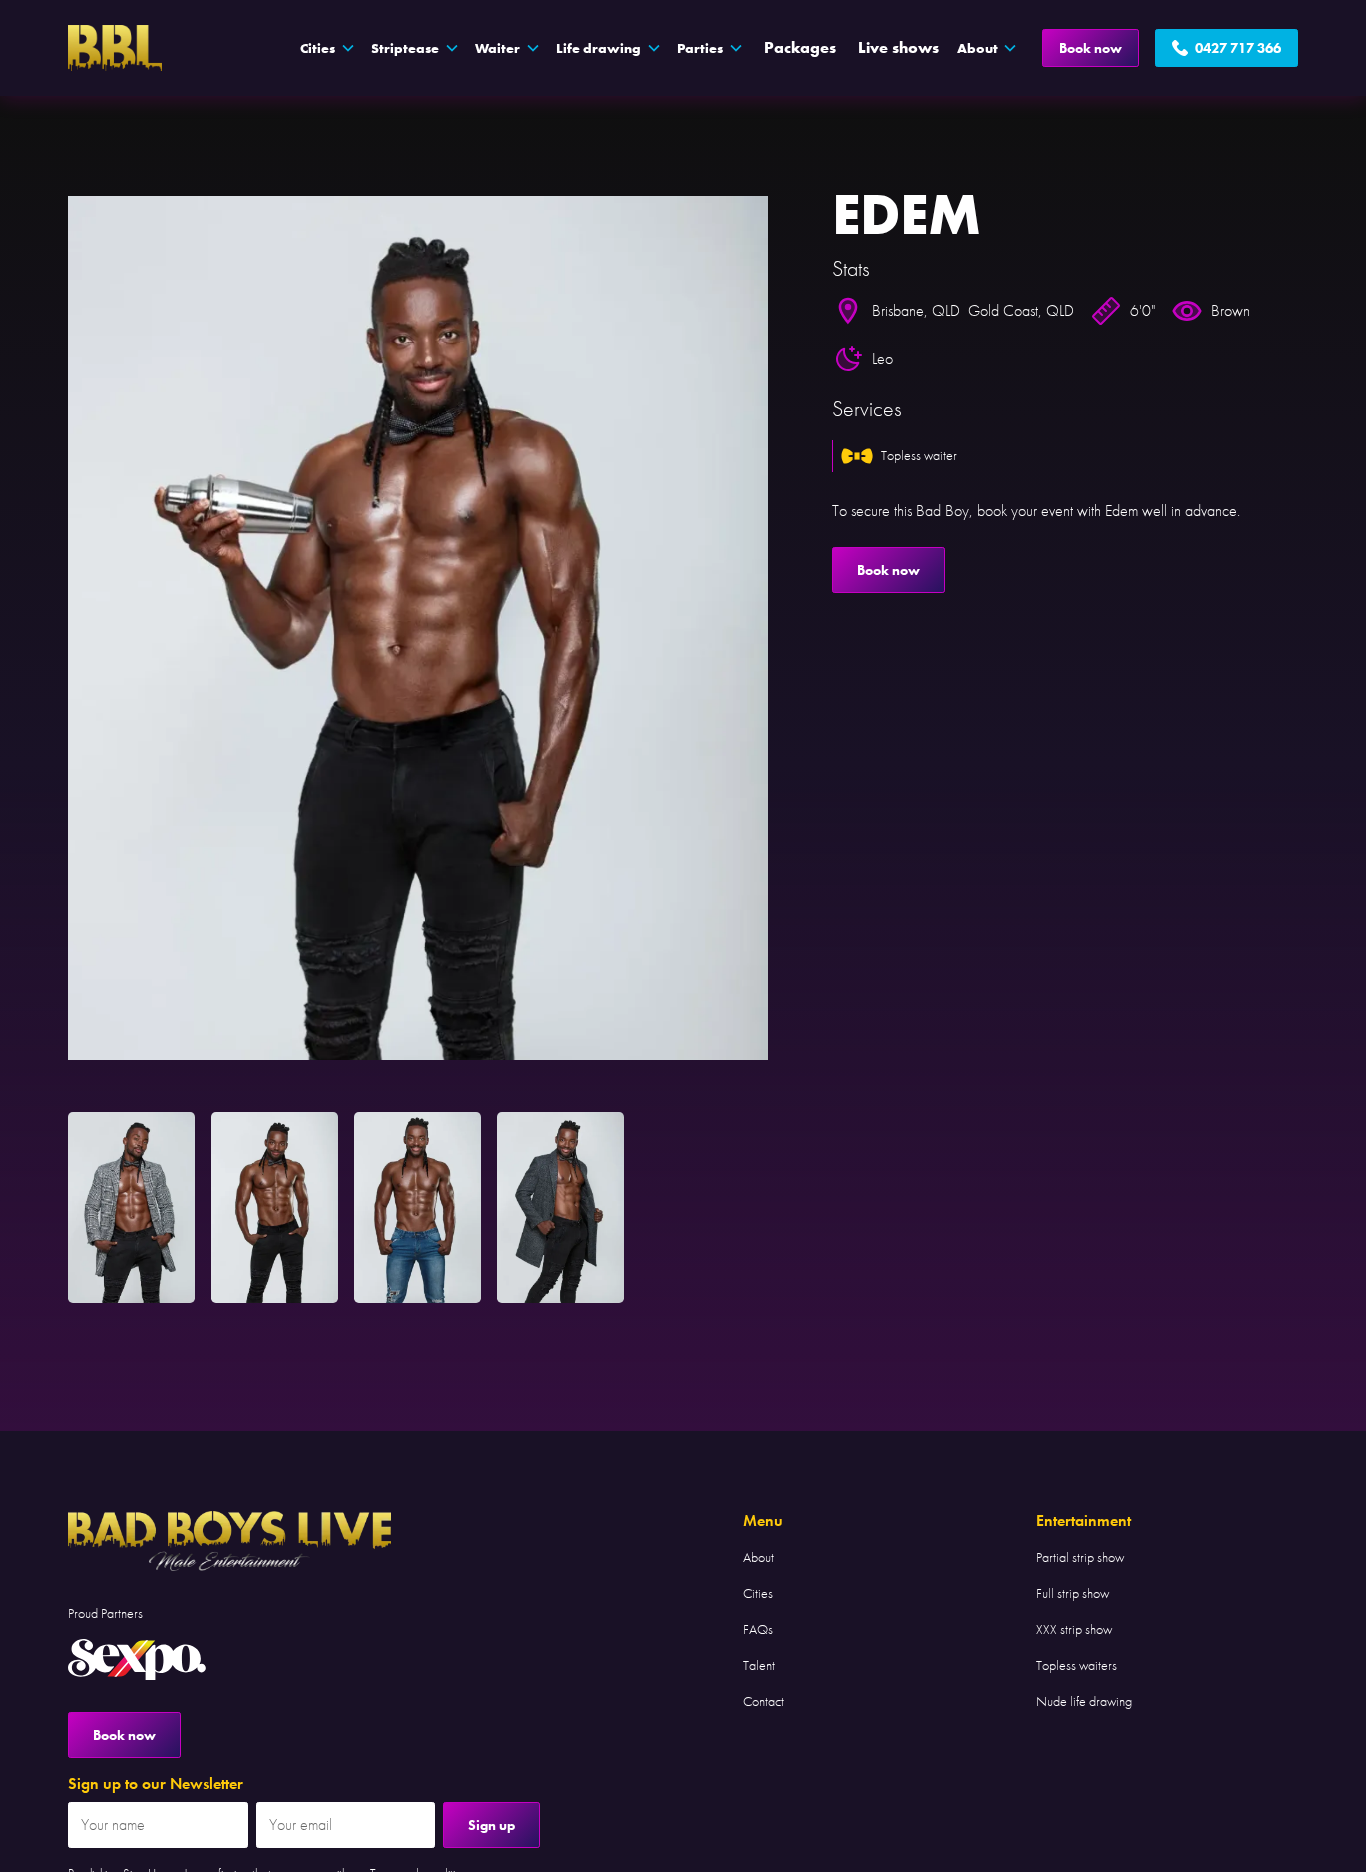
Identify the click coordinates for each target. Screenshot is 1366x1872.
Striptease (405, 48)
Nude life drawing (1084, 1701)
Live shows (898, 47)
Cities (758, 1593)
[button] (327, 48)
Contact (763, 1701)
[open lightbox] (417, 628)
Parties (700, 48)
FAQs (758, 1629)
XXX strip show (1074, 1629)
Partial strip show (1080, 1557)
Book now (1090, 48)
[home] (115, 48)
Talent (759, 1665)
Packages (800, 47)
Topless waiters (1076, 1665)
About (758, 1557)
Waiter (497, 48)
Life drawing (598, 48)
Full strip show (1072, 1593)
